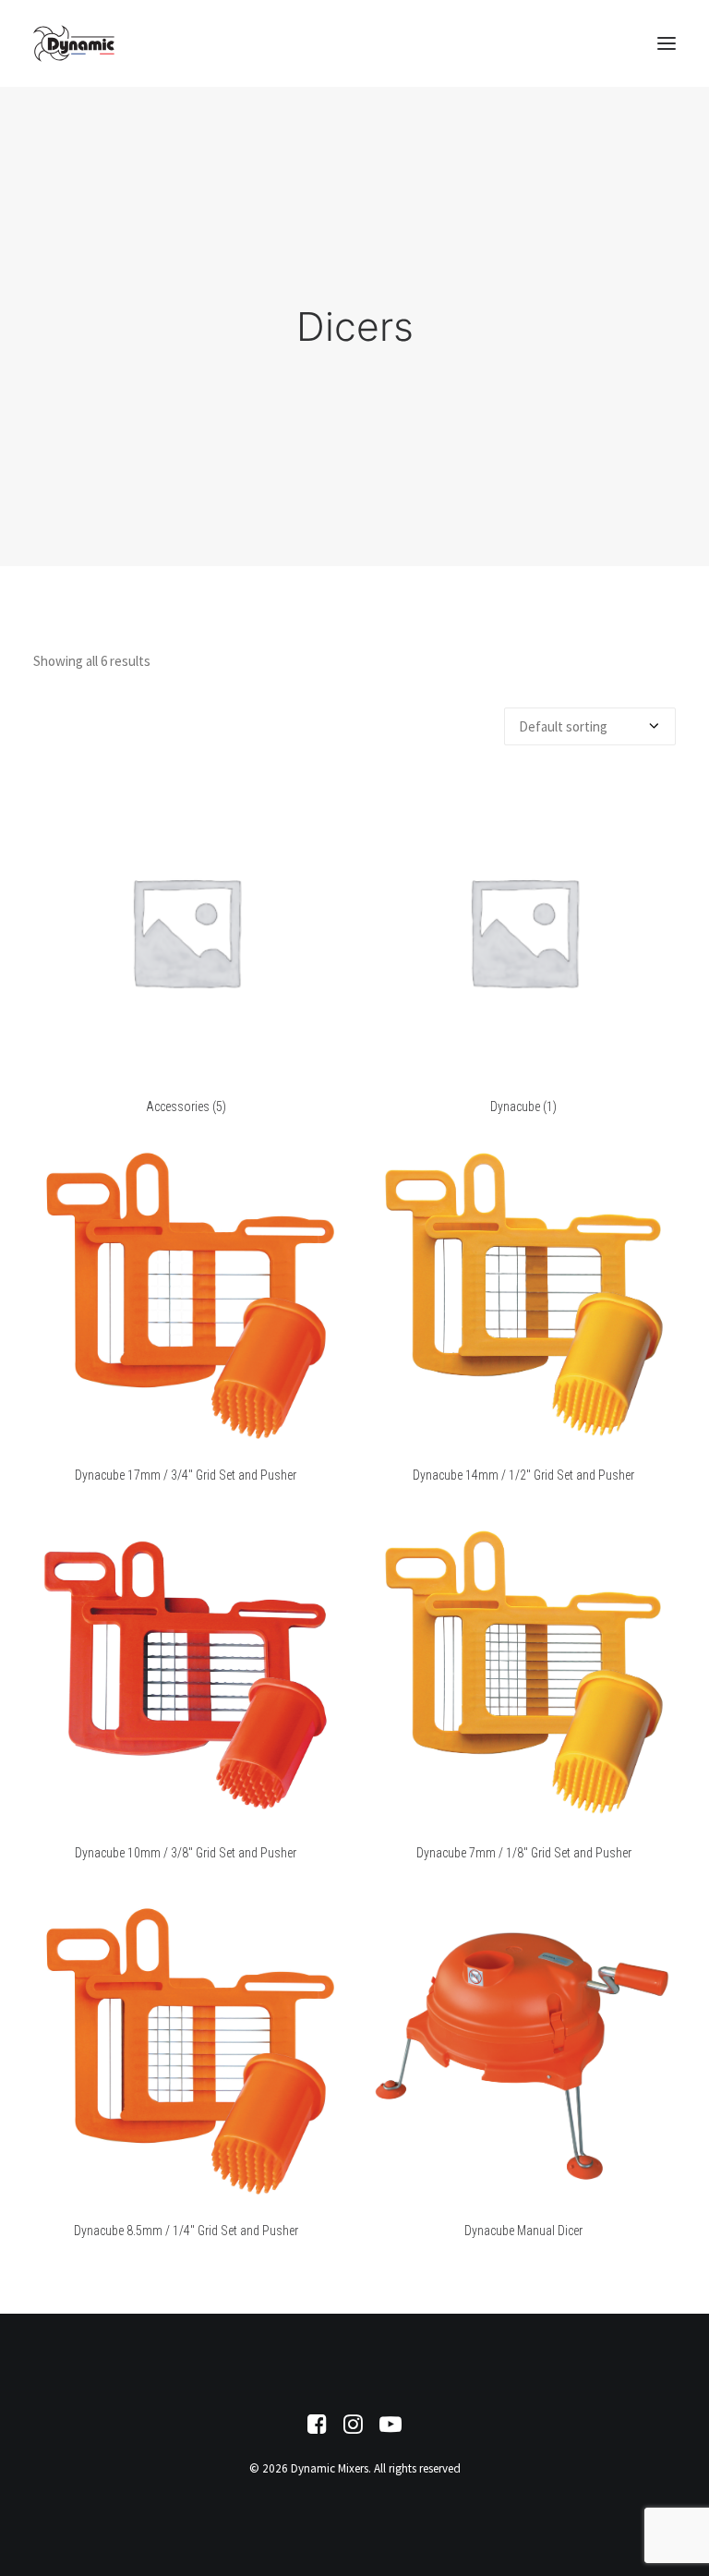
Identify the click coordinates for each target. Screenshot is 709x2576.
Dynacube (523, 1107)
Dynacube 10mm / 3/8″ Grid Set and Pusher (186, 1853)
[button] (667, 43)
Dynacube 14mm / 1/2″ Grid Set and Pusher (523, 1475)
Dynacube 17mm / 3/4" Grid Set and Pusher (186, 1475)
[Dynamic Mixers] (74, 43)
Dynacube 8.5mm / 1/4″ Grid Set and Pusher (186, 2231)
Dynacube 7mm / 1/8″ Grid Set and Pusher (524, 1853)
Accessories (186, 1107)
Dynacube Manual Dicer (523, 2231)
